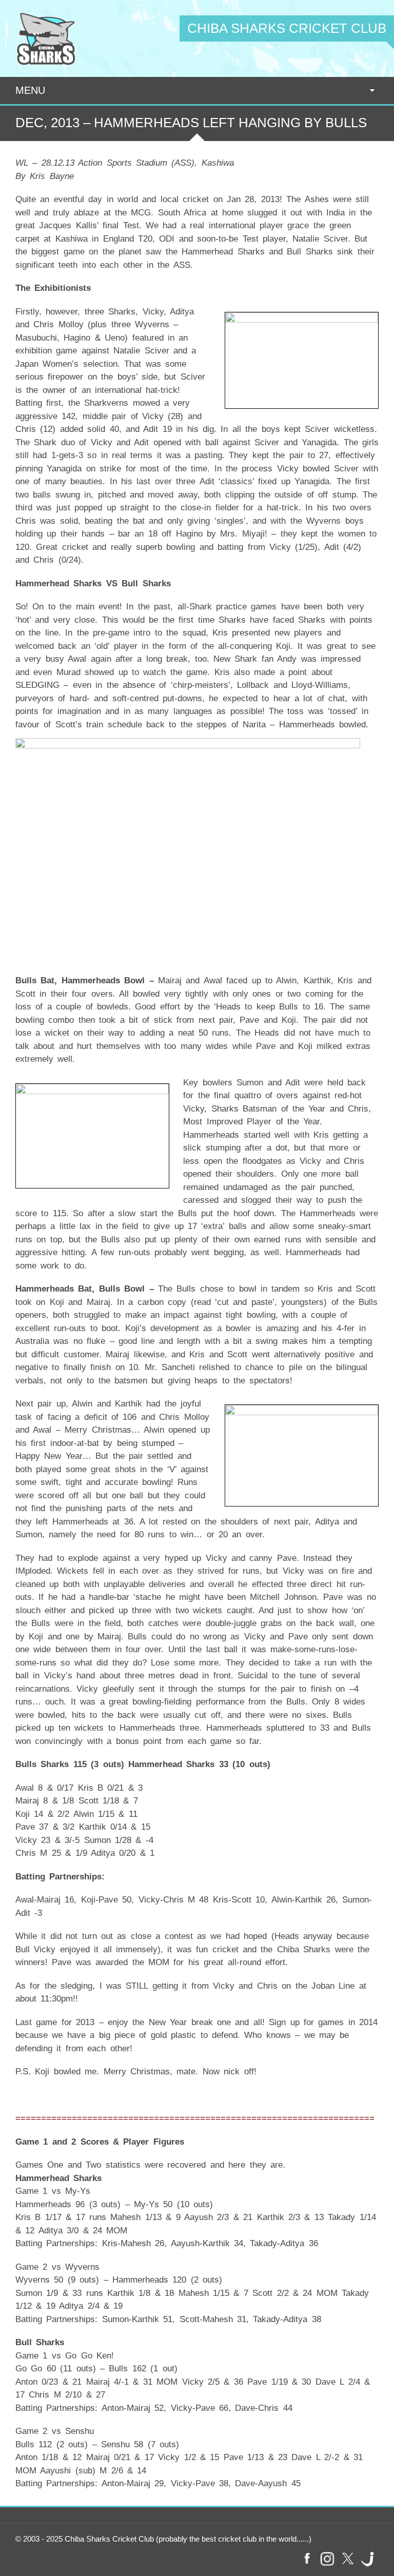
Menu (30, 90)
